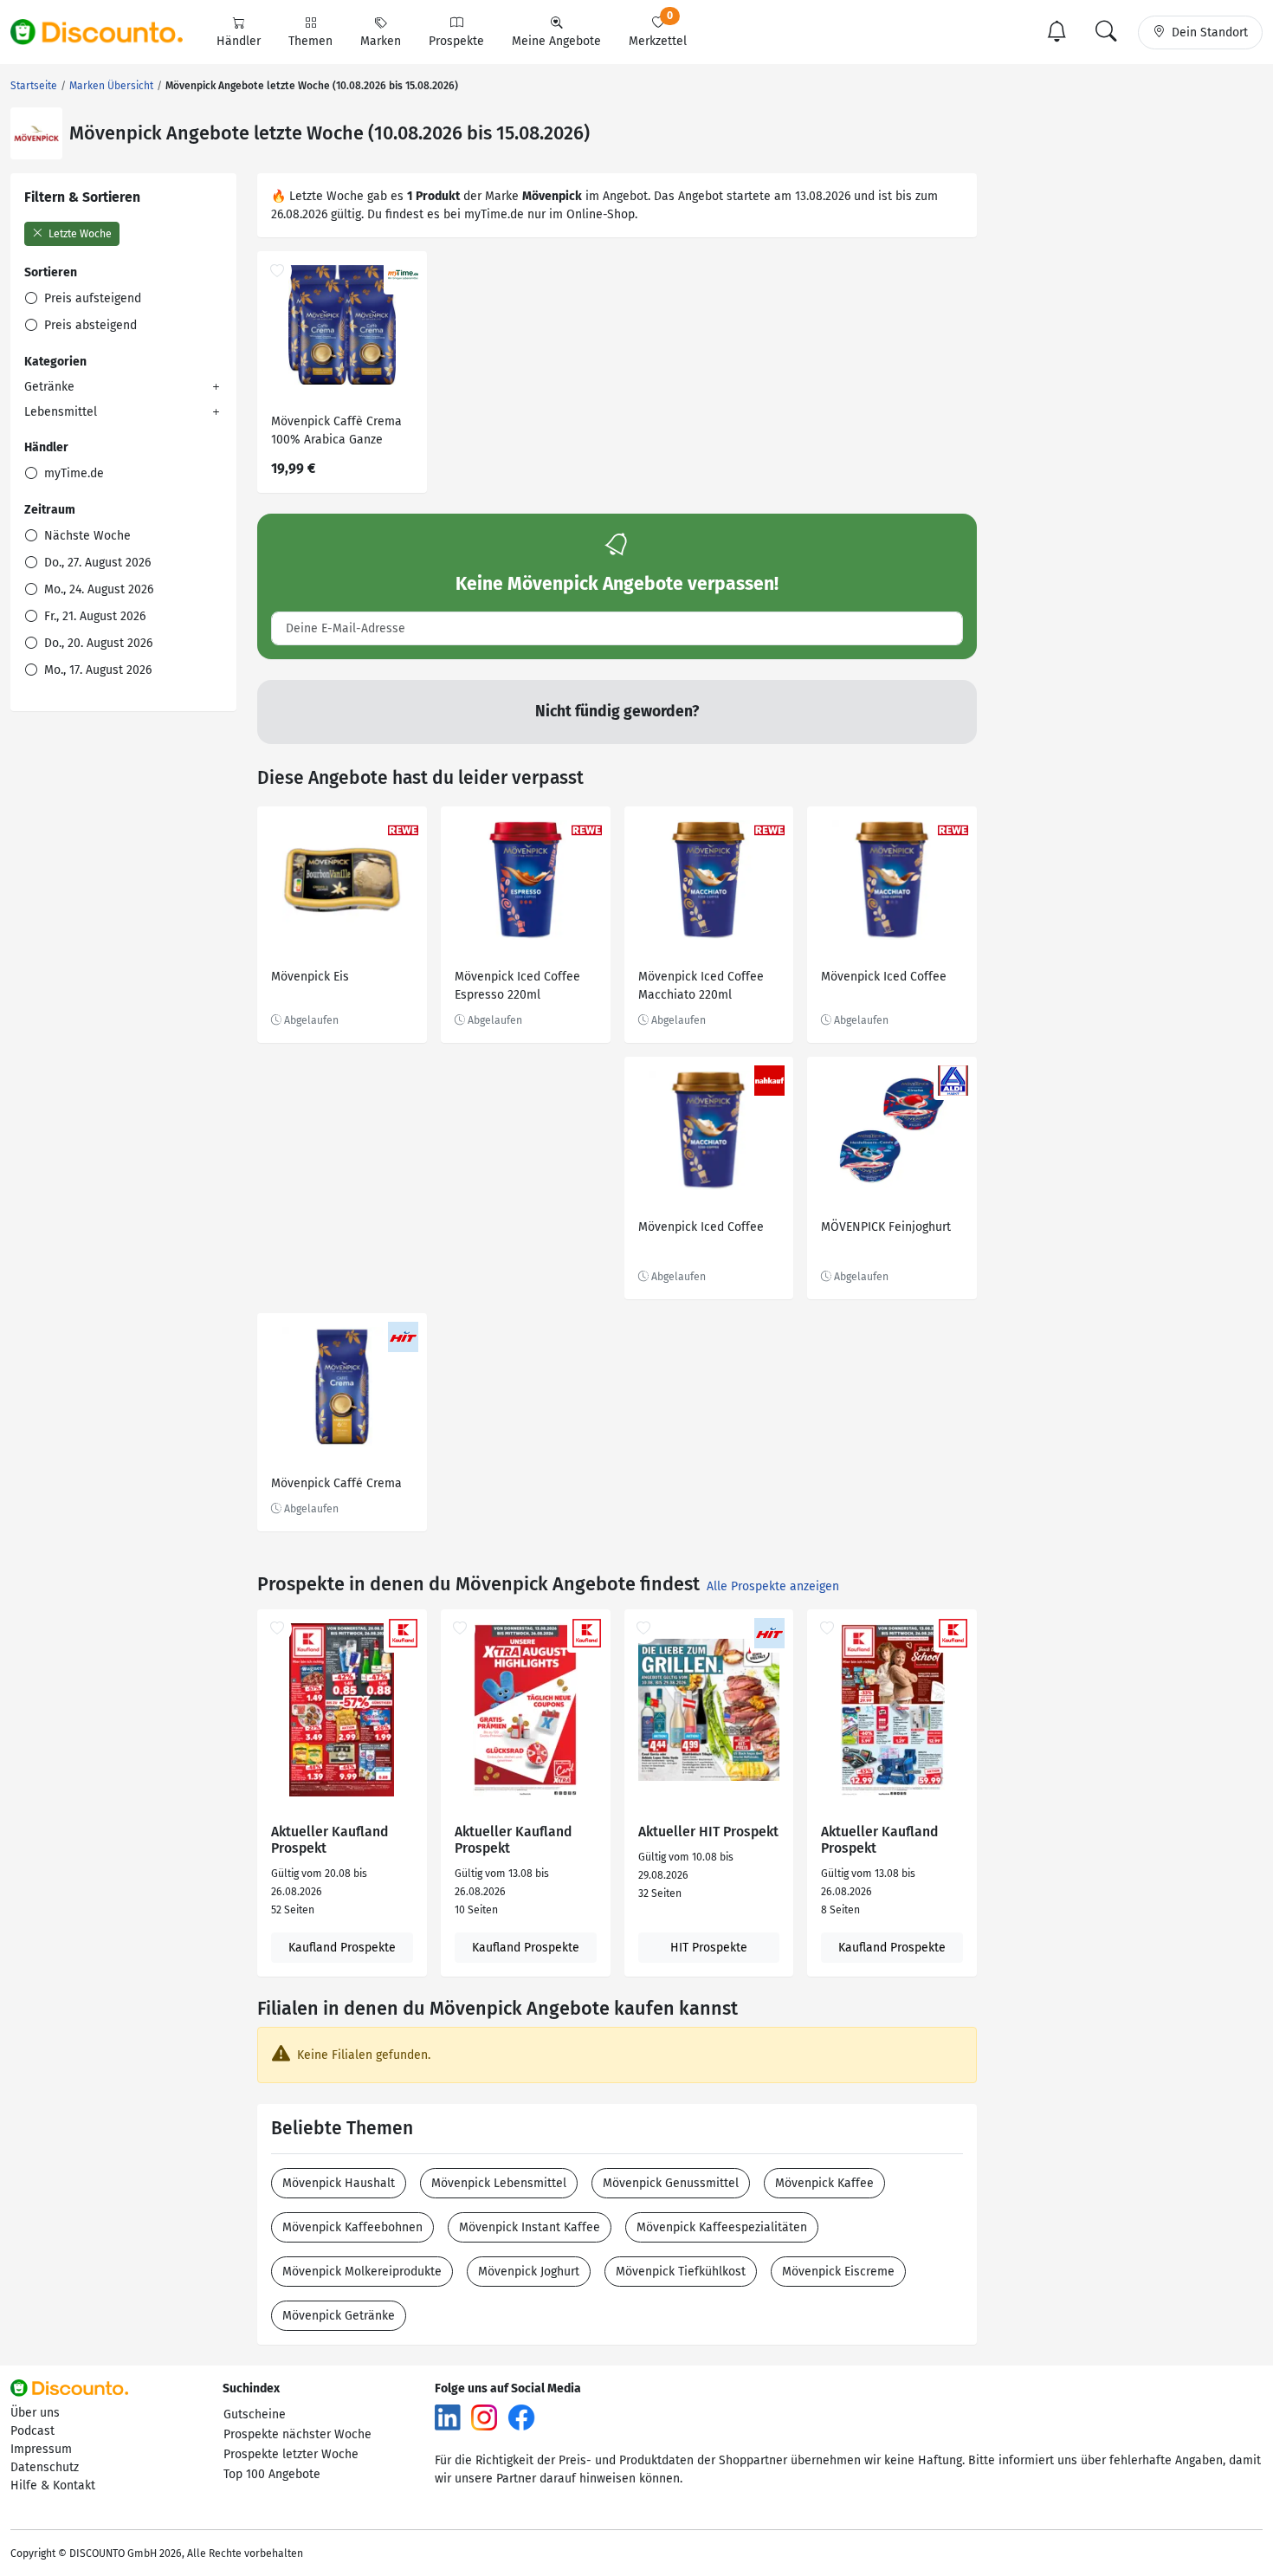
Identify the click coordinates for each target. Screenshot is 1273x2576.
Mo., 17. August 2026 (96, 670)
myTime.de (72, 473)
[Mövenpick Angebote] (36, 133)
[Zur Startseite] (107, 32)
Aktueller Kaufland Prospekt (330, 1840)
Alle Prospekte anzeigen (773, 1586)
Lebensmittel (61, 412)
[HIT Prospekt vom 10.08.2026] (709, 1710)
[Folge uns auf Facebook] (521, 2417)
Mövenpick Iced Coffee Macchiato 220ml (701, 986)
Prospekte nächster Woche (297, 2434)
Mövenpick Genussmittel (671, 2183)
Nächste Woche (86, 536)
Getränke (49, 387)
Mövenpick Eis (310, 977)
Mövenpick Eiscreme (838, 2272)
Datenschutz (45, 2467)
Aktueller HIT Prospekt (708, 1832)
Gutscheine (255, 2414)
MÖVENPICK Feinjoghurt (886, 1227)
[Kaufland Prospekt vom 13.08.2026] (526, 1710)
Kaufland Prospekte (342, 1948)
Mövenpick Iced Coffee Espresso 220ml (517, 986)
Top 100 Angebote (272, 2474)
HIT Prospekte (709, 1948)
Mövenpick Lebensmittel (499, 2183)
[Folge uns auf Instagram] (484, 2417)
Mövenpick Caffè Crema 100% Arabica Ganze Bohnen (336, 433)
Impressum (41, 2449)
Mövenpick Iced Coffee (884, 977)
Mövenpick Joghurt (529, 2272)
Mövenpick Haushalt (339, 2183)
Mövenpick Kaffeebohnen (352, 2227)
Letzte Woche (79, 234)
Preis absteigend (89, 325)
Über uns (35, 2413)
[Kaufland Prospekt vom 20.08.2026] (342, 1710)
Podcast (32, 2431)
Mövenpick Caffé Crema (336, 1483)
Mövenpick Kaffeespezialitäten (722, 2227)
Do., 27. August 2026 (96, 563)
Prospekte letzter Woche (291, 2454)
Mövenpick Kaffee (824, 2183)
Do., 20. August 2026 (97, 643)
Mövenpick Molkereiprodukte (362, 2272)
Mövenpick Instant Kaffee (530, 2227)
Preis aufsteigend (91, 298)
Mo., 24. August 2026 (97, 589)
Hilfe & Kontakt (53, 2485)
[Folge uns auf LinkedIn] (448, 2417)
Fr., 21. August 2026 (93, 616)
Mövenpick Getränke (339, 2316)
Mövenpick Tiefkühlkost (681, 2272)
